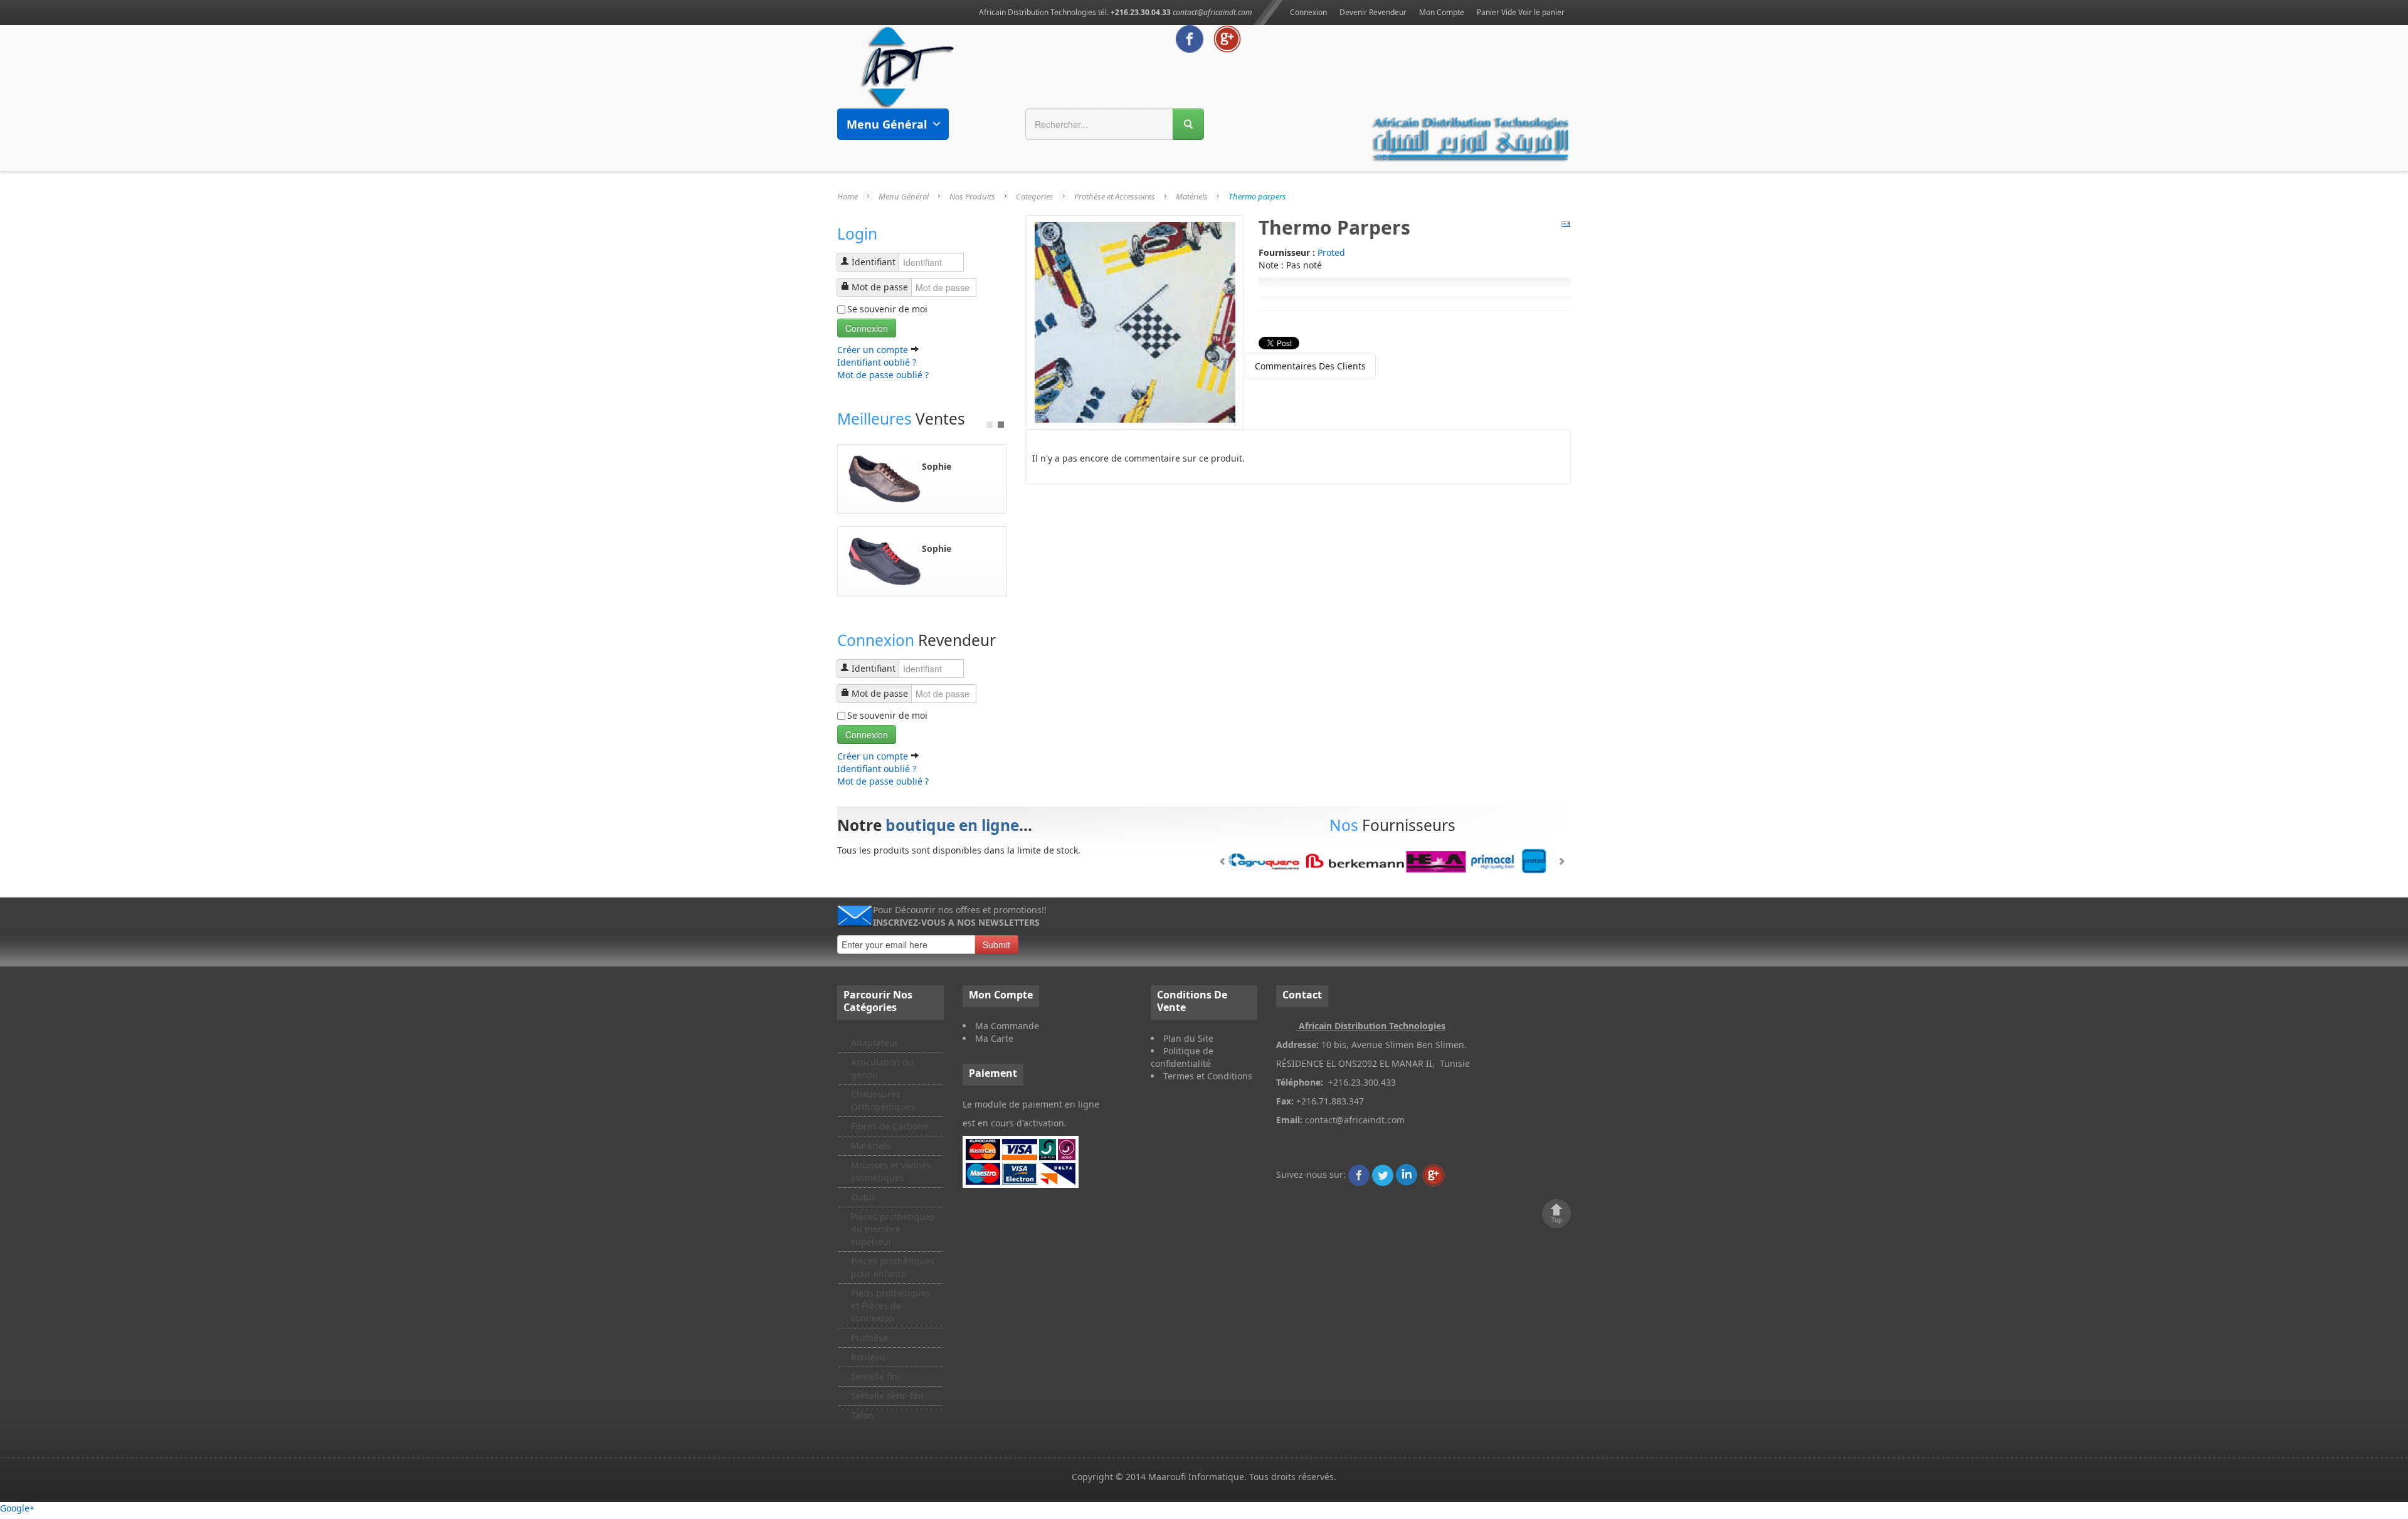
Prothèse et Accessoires (1115, 196)
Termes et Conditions (1208, 1076)
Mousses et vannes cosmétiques (891, 1171)
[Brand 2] (1392, 861)
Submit (996, 945)
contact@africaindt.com (1212, 12)
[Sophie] (885, 478)
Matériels (1192, 196)
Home (848, 196)
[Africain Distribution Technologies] (1359, 1174)
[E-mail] (1566, 224)
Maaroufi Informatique (1196, 1477)
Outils (863, 1197)
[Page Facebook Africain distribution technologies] (1190, 38)
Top (1557, 1220)
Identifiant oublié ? (877, 362)
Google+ (17, 1508)
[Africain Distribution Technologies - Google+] (1227, 38)
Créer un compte (874, 350)
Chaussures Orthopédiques (883, 1100)
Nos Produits (972, 196)
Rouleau (868, 1357)
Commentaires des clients (1310, 366)
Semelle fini (875, 1376)
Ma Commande (1007, 1026)
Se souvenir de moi (887, 309)
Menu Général (904, 196)
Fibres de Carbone (890, 1126)
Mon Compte (1442, 12)
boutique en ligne (952, 825)
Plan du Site (1188, 1038)
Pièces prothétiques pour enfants (893, 1267)
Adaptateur (875, 1043)
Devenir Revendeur (1373, 12)
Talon (862, 1415)
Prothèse (869, 1337)
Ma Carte (994, 1038)
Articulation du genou (882, 1068)
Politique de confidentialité (1182, 1057)
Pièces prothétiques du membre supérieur (893, 1229)
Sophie (937, 466)
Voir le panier (1541, 12)
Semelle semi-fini (887, 1396)
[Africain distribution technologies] (908, 66)
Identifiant (874, 262)
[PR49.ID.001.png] (1135, 321)
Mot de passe (880, 287)
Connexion (1308, 12)
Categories (1035, 196)
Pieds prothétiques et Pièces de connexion (891, 1305)
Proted (1331, 252)
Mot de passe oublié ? (883, 375)
